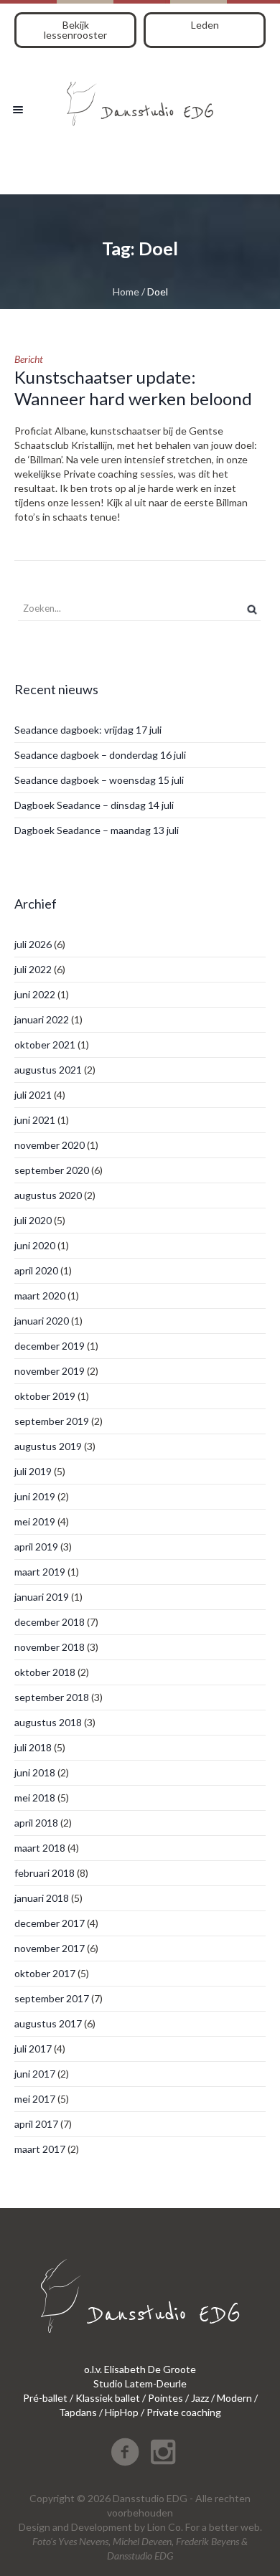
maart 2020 (40, 1296)
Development (102, 2527)
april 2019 (36, 1547)
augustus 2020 (48, 1195)
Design (34, 2527)
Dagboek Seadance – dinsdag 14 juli (94, 805)
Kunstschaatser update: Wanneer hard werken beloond (133, 388)
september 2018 (52, 1697)
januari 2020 (42, 1321)
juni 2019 (35, 1496)
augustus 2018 (48, 1722)
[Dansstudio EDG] (140, 99)
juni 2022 (35, 994)
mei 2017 (35, 2099)
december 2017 (50, 1923)
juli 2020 (33, 1220)
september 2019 (52, 1421)
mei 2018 (35, 1798)
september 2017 (52, 1998)
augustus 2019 (48, 1446)
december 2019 (50, 1346)
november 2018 (50, 1647)
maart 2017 (40, 2149)
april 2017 (36, 2124)
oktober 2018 (45, 1672)
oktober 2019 (45, 1396)
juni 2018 (35, 1772)
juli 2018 (33, 1747)
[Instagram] (163, 2452)
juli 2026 (33, 944)
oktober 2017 (45, 1973)
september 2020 (52, 1170)
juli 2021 (33, 1095)
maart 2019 (40, 1572)
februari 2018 (45, 1873)
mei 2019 (35, 1521)
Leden (205, 25)
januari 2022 (42, 1019)
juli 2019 (33, 1471)
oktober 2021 (45, 1045)
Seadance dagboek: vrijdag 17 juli (88, 730)
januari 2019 (42, 1597)
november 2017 (50, 1948)
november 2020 (50, 1145)
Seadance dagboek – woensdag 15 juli (99, 780)
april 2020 (36, 1270)
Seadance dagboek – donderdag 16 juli (100, 755)
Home (126, 292)
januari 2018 (42, 1898)
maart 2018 (40, 1848)
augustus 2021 (48, 1070)
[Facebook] (125, 2452)
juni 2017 (35, 2074)
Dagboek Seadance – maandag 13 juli (97, 830)
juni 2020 (35, 1245)
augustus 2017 (48, 2023)
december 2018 (50, 1622)
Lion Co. (165, 2527)
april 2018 (36, 1823)
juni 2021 (35, 1120)
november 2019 (50, 1371)
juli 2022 (33, 969)
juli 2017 (33, 2049)
